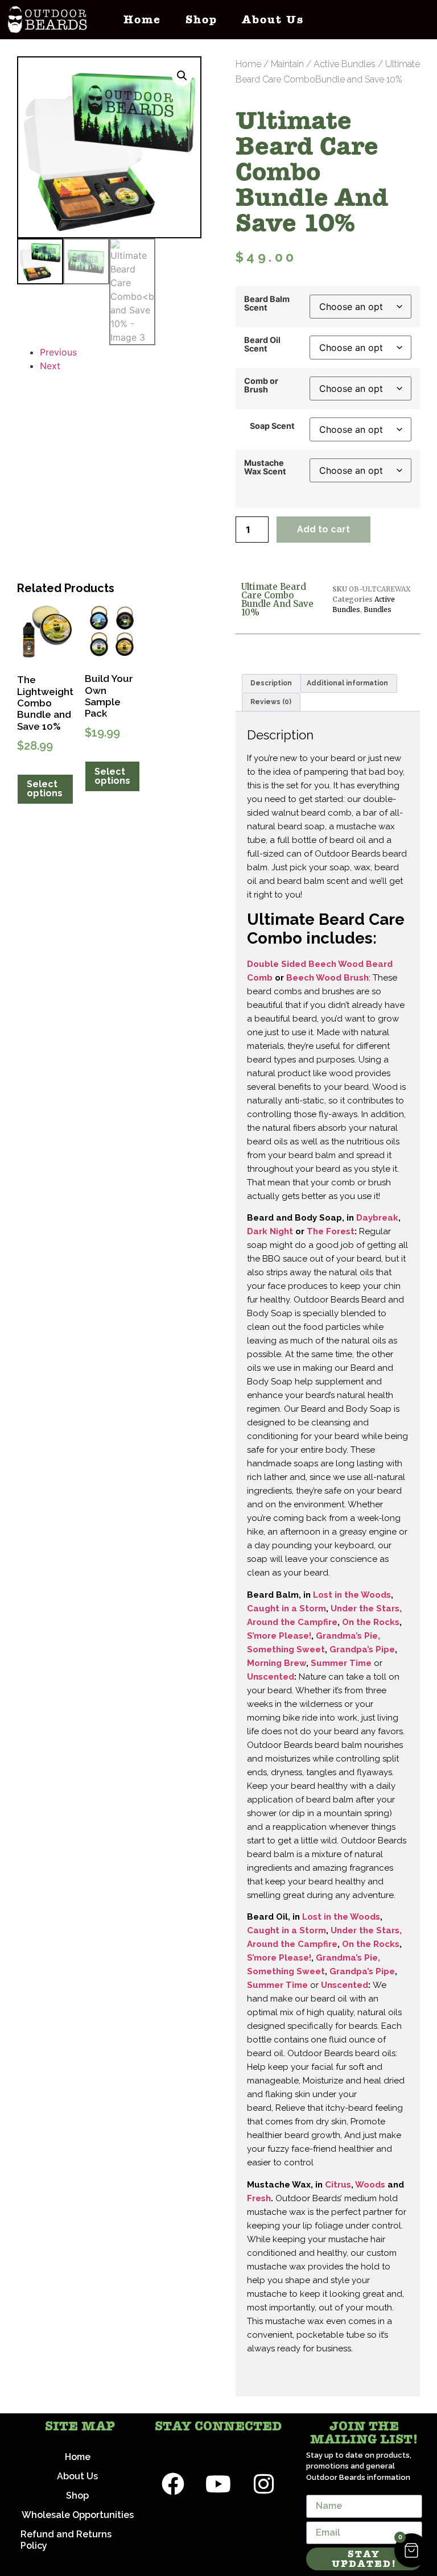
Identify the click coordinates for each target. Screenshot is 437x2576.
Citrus (338, 2185)
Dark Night (270, 1231)
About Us (273, 20)
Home (142, 20)
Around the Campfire (292, 1622)
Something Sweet (286, 1649)
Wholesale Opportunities (78, 2515)
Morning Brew (277, 1663)
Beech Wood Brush (327, 978)
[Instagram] (264, 2484)
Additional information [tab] (347, 683)
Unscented (271, 1677)
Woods (370, 2185)
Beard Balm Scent (267, 303)
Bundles (378, 609)
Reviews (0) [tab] (271, 702)
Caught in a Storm (286, 1609)
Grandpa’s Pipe (362, 1649)
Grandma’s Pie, (348, 1636)
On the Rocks (371, 1622)
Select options (45, 789)
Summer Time (342, 1663)
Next (50, 366)
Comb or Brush (261, 385)
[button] (182, 76)
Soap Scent (272, 426)
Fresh (259, 2198)
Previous (58, 352)
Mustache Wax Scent (265, 467)
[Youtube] (218, 2484)
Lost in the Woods (352, 1595)
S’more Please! (279, 1636)
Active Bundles (345, 64)
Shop (201, 20)
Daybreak (377, 1218)
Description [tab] (271, 683)
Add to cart (323, 529)
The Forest (331, 1231)
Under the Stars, (366, 1609)
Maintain (287, 64)
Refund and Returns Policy (66, 2540)
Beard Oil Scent (262, 344)
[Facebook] (173, 2484)
